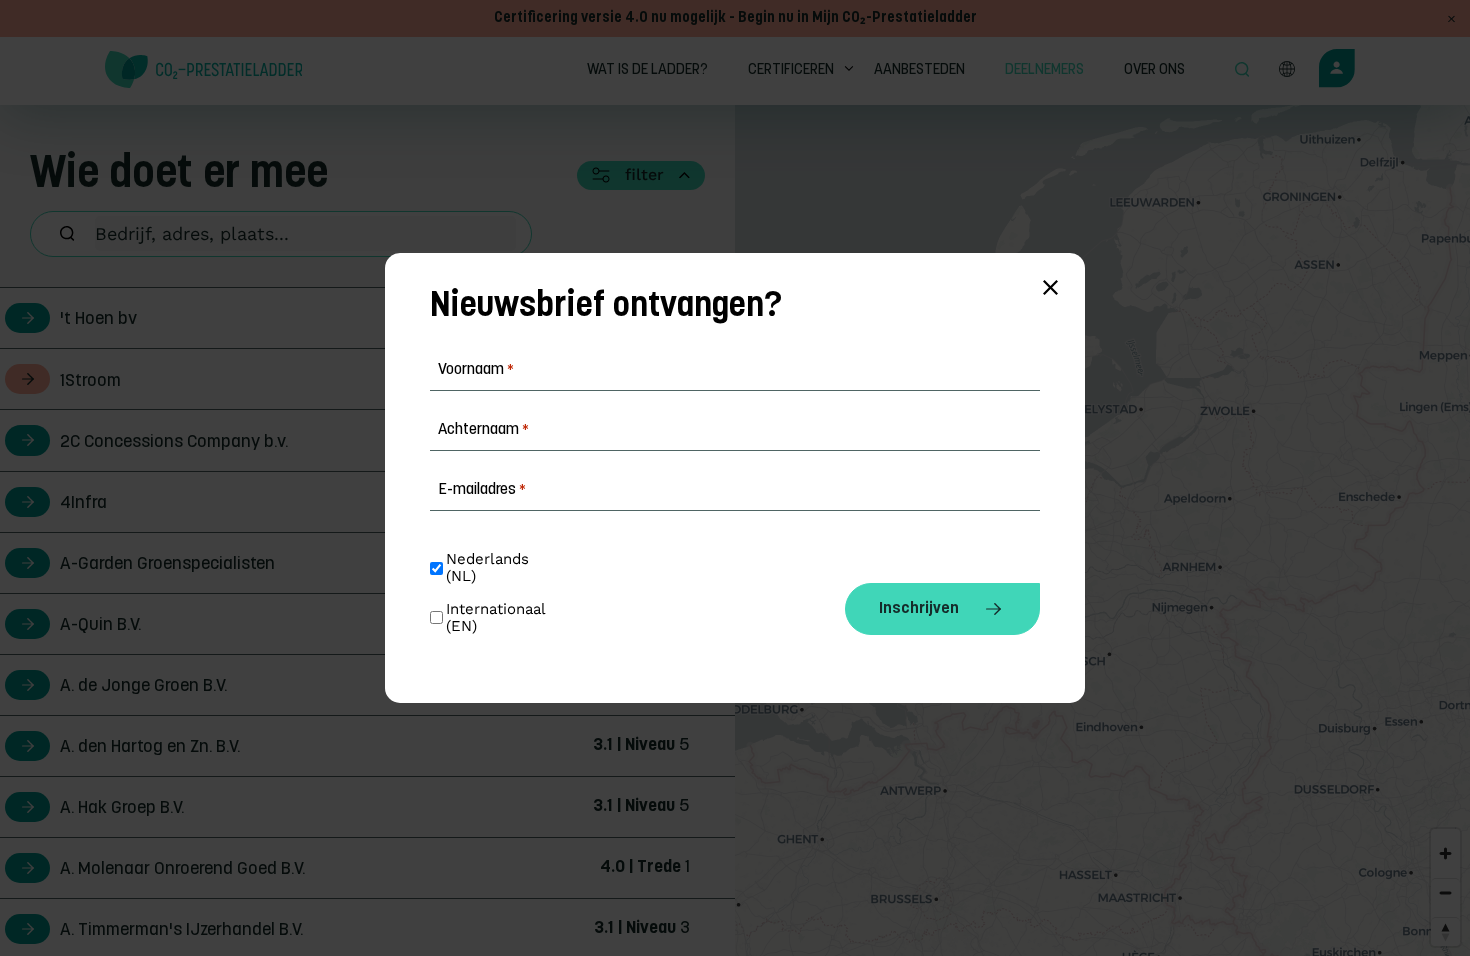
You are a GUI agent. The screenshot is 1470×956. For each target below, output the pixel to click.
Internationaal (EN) (498, 618)
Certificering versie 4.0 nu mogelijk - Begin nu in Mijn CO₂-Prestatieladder (735, 18)
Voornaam (476, 370)
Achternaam (483, 430)
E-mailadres (482, 490)
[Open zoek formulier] (1242, 71)
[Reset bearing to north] (1445, 931)
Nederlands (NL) (490, 568)
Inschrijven (919, 609)
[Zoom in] (1445, 853)
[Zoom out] (1445, 892)
